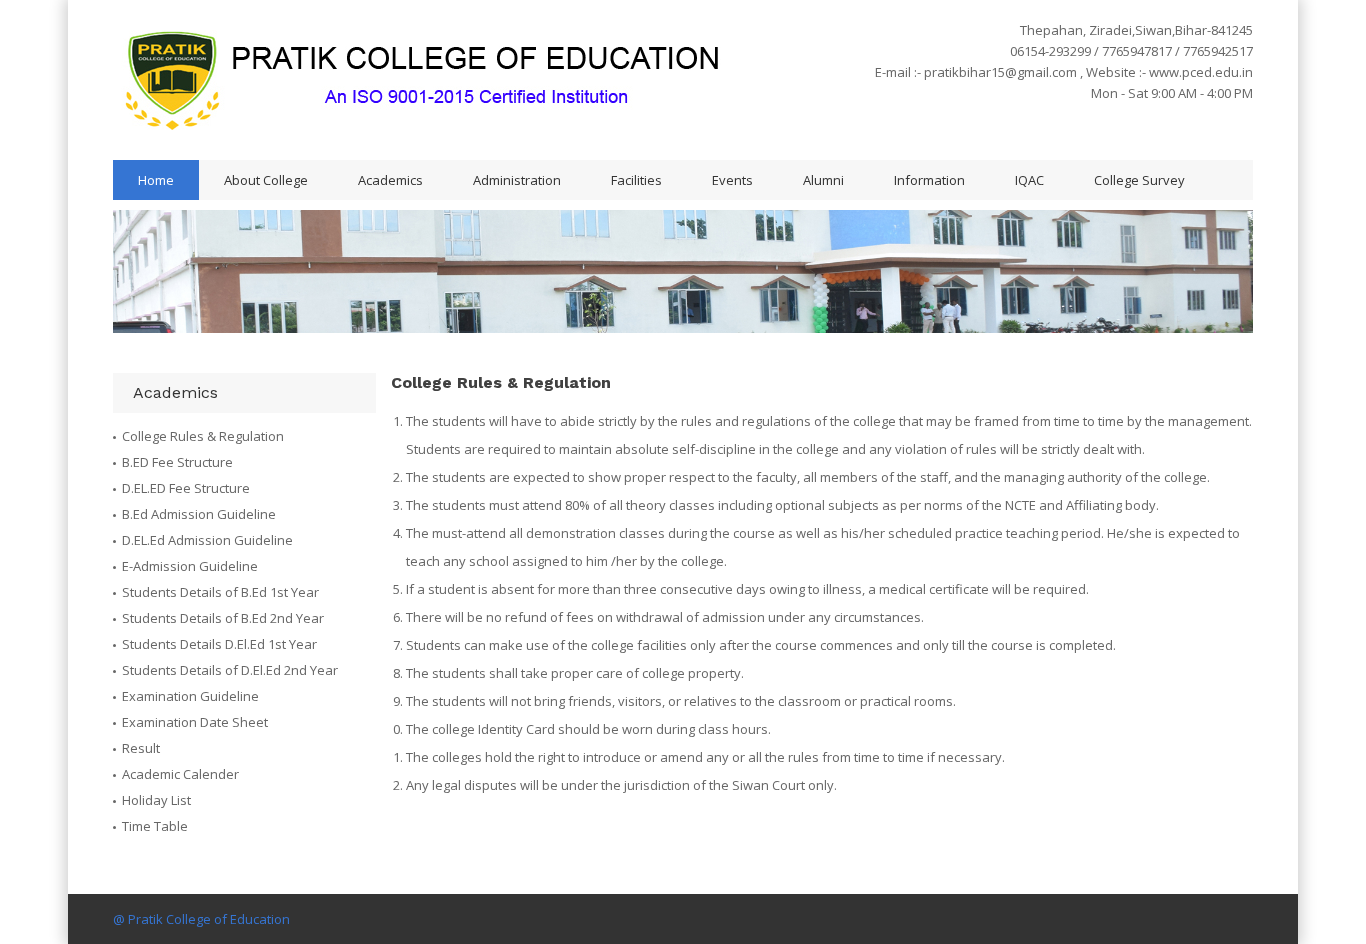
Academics (390, 180)
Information (929, 180)
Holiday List (156, 800)
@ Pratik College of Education (201, 919)
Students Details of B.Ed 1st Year (220, 592)
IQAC (1029, 180)
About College (266, 180)
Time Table (155, 826)
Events (732, 180)
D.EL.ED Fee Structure (186, 488)
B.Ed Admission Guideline (199, 514)
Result (141, 748)
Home (156, 180)
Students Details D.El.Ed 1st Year (219, 644)
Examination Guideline (190, 696)
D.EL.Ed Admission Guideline (207, 540)
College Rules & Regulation (203, 436)
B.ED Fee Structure (177, 462)
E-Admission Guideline (190, 566)
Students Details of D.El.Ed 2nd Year (230, 670)
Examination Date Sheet (195, 722)
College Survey (1139, 180)
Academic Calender (180, 774)
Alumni (823, 180)
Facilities (636, 180)
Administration (517, 180)
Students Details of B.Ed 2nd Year (223, 618)
